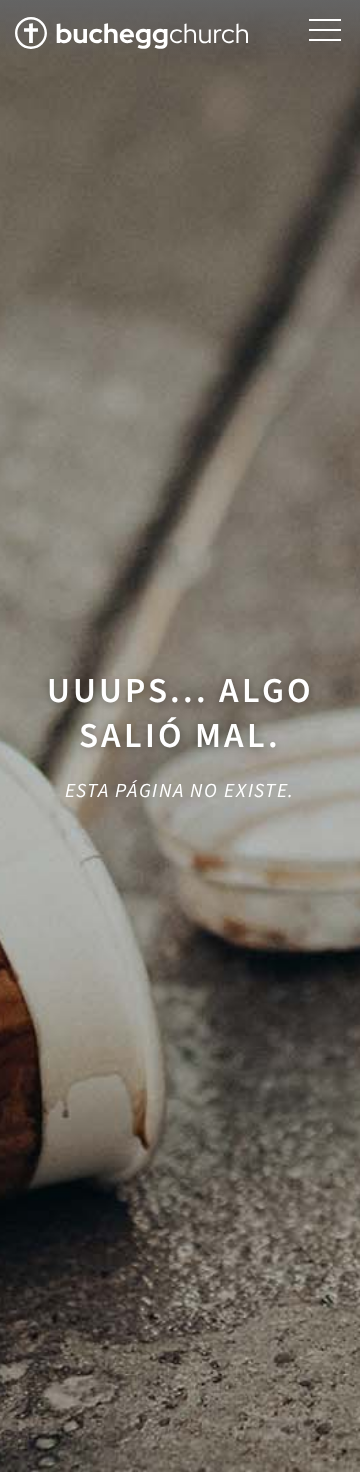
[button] (325, 30)
